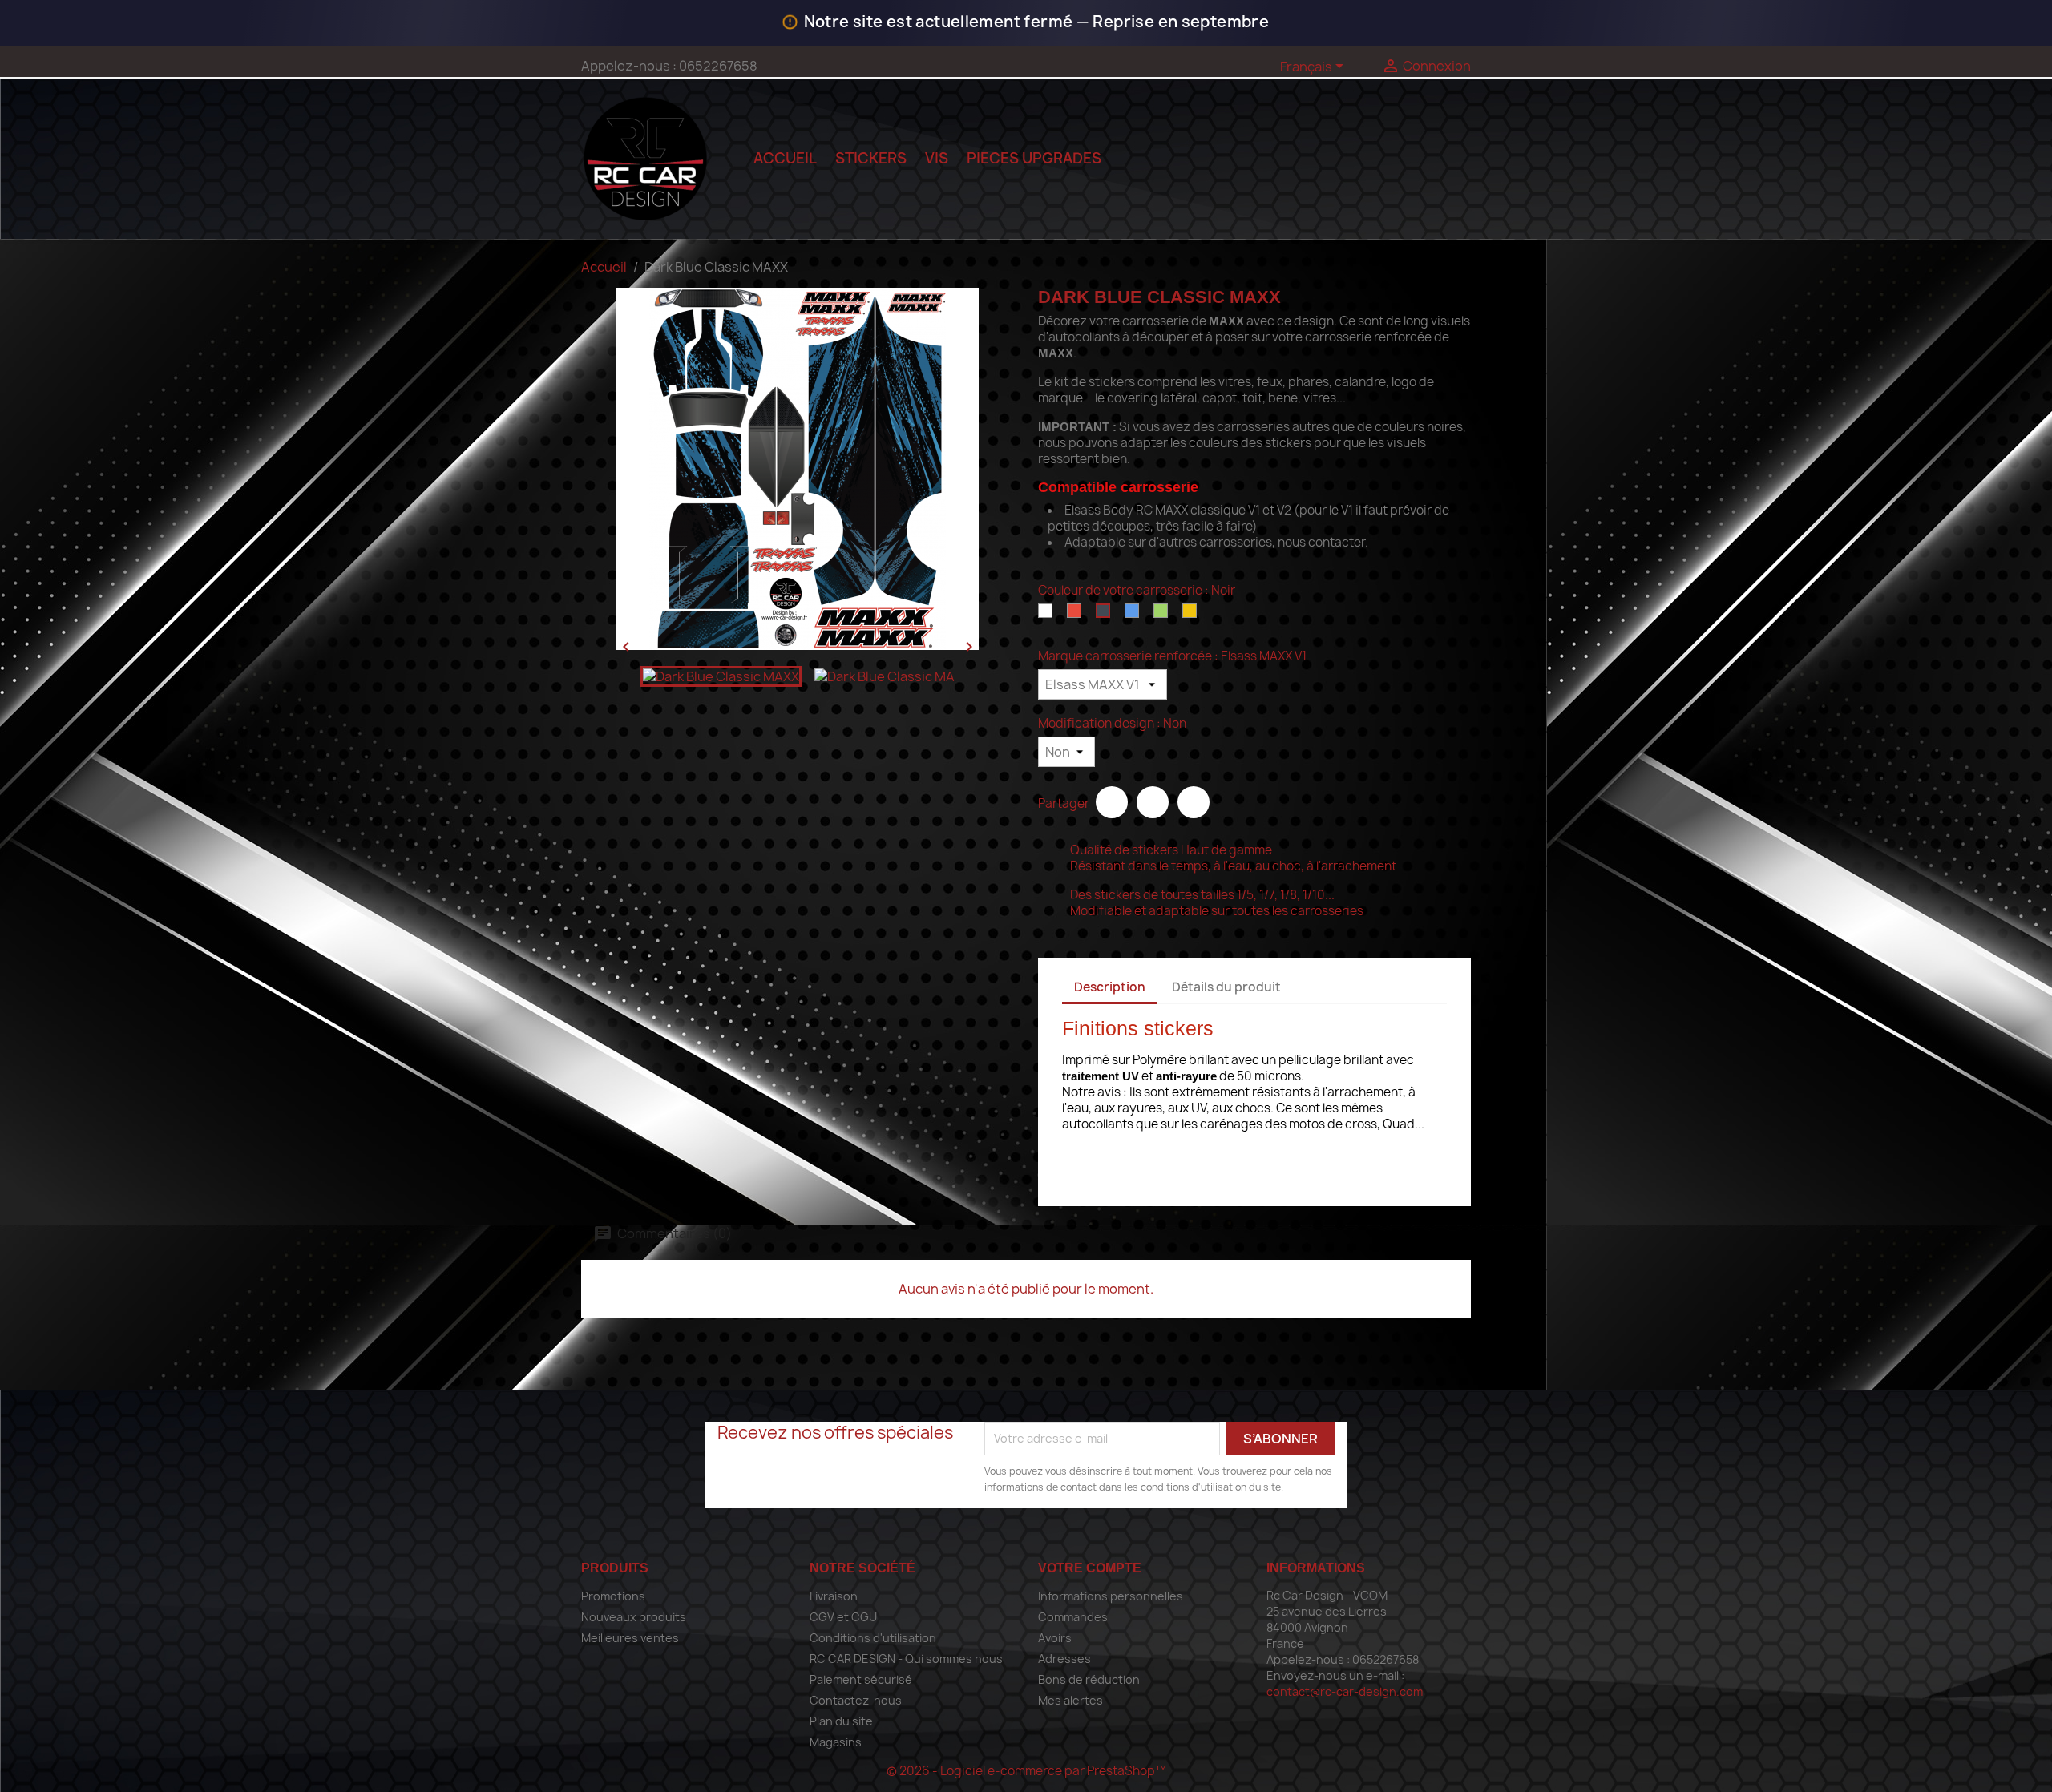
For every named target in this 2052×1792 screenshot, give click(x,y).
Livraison (834, 1596)
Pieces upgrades (1034, 158)
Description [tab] (1110, 987)
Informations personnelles (1111, 1596)
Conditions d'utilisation (873, 1638)
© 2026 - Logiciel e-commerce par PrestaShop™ (1026, 1771)
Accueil (785, 158)
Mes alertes (1070, 1700)
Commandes (1073, 1617)
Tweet (1153, 802)
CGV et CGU (843, 1617)
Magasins (836, 1742)
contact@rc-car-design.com (1345, 1691)
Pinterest (1194, 802)
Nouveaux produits (634, 1617)
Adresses (1064, 1659)
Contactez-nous (856, 1700)
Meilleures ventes (630, 1638)
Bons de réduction (1089, 1679)
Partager (1112, 802)
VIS (937, 158)
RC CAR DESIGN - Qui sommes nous (906, 1659)
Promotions (613, 1596)
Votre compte (1090, 1568)
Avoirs (1055, 1638)
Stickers (871, 158)
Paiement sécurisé (861, 1679)
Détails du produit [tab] (1226, 987)
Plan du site (841, 1721)
